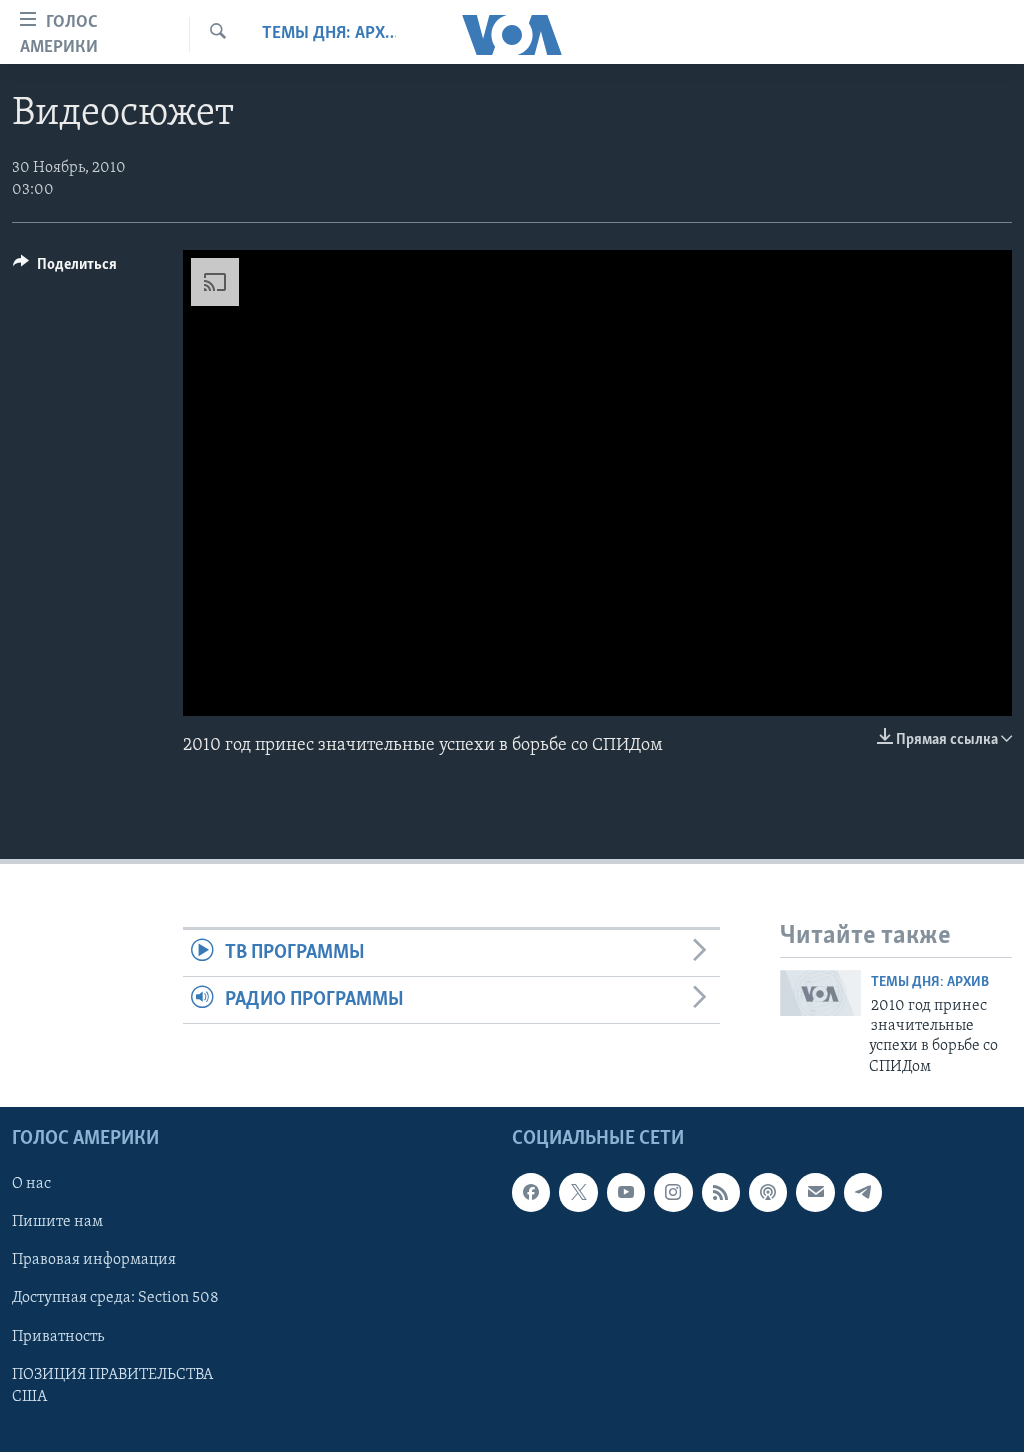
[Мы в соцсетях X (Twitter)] (578, 1193)
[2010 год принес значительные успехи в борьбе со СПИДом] (820, 993)
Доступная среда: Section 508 (115, 1299)
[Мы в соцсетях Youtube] (626, 1193)
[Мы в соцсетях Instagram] (673, 1193)
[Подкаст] (768, 1193)
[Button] (65, 269)
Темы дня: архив (329, 34)
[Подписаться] (815, 1193)
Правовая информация (94, 1261)
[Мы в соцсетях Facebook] (531, 1193)
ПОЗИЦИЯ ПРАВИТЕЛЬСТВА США (112, 1386)
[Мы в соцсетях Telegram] (863, 1193)
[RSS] (721, 1193)
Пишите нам (57, 1223)
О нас (31, 1185)
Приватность (58, 1337)
